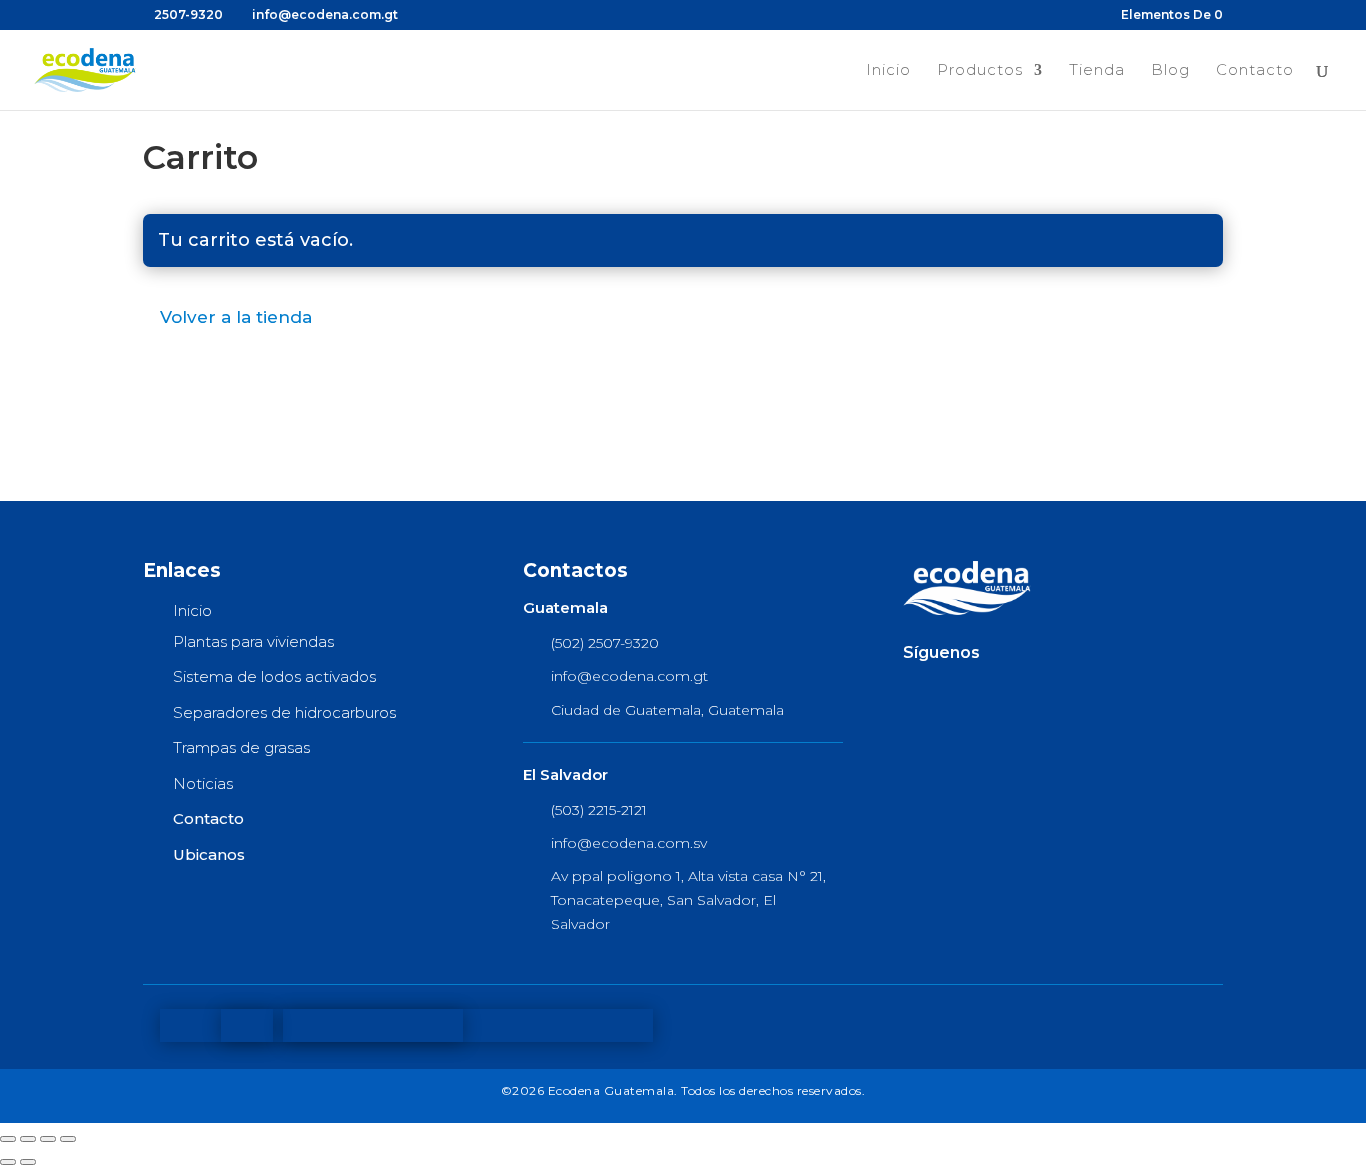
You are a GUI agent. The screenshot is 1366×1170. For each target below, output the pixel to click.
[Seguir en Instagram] (1011, 690)
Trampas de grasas (241, 747)
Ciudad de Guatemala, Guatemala (667, 710)
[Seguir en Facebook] (919, 690)
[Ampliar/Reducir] (8, 1139)
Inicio (888, 71)
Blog (1170, 71)
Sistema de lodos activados (274, 676)
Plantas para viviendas (253, 641)
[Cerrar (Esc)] (68, 1139)
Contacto (1255, 71)
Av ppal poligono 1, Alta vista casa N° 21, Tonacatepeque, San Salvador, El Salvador (688, 900)
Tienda (1097, 71)
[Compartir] (48, 1139)
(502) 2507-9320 (605, 643)
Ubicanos (209, 854)
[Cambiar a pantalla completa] (28, 1139)
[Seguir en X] (965, 690)
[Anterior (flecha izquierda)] (8, 1162)
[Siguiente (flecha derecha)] (28, 1162)
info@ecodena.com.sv (629, 843)
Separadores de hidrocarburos (284, 712)
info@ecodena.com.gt (629, 676)
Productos (980, 71)
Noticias (203, 783)
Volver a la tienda (236, 317)
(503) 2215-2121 (599, 810)
